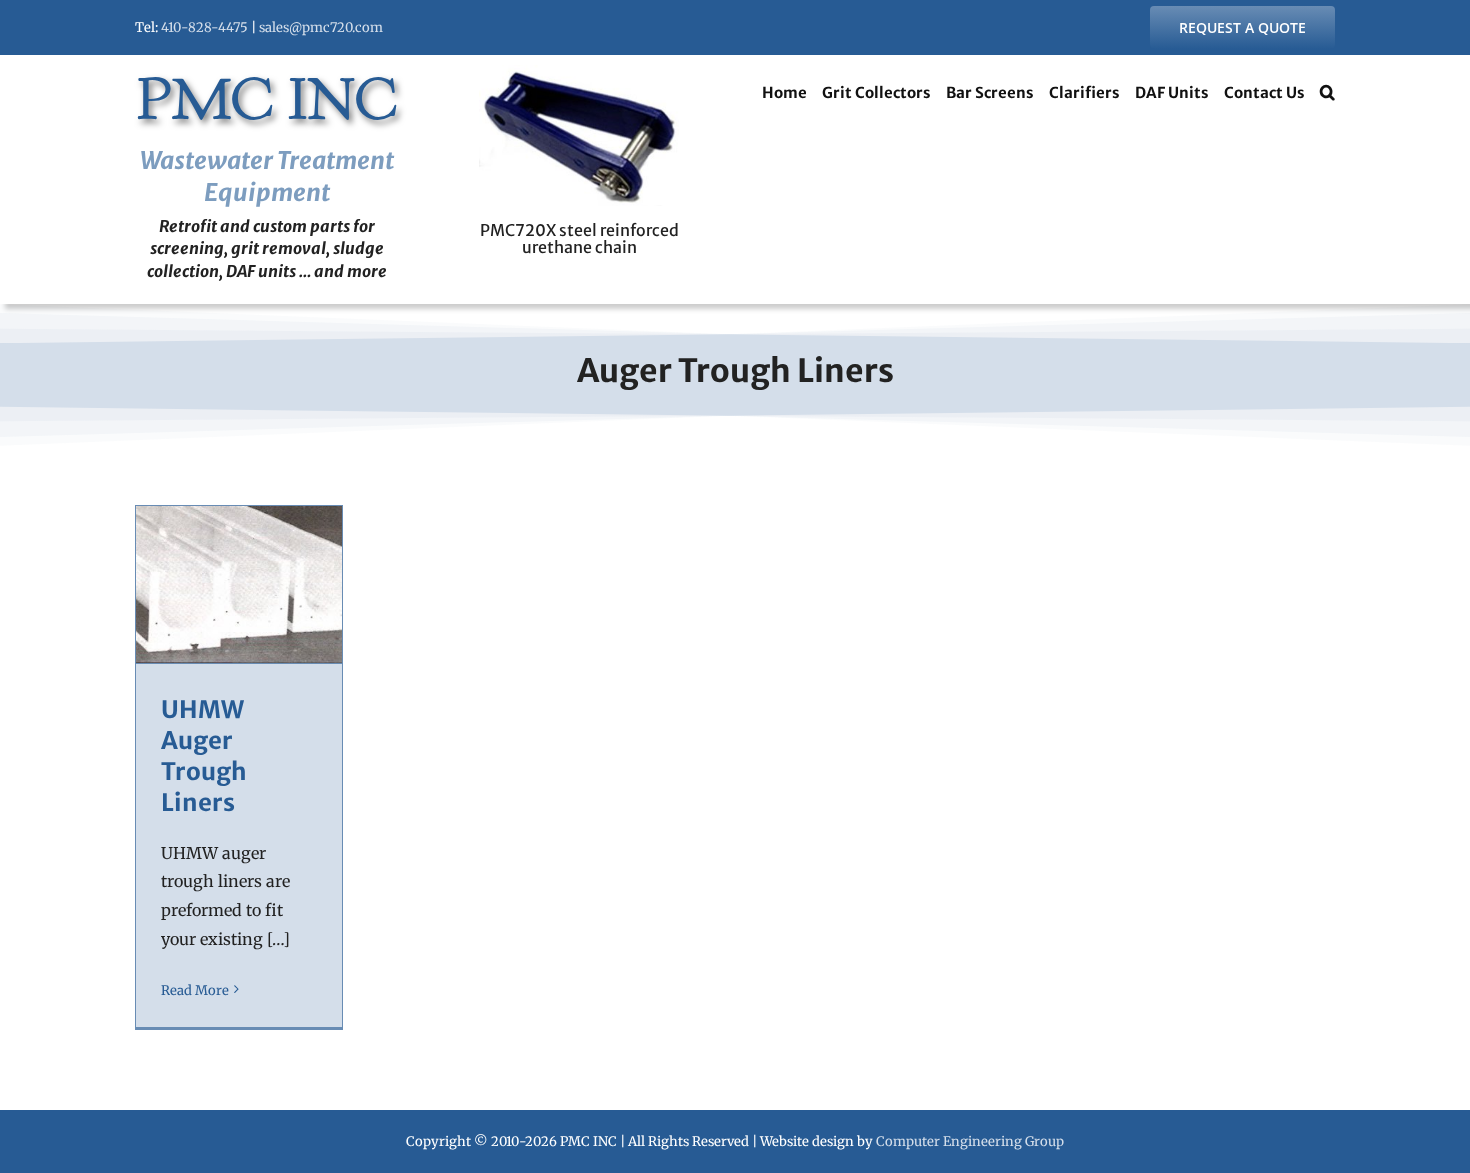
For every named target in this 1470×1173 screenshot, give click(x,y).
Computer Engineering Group (970, 1141)
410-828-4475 (204, 27)
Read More (195, 990)
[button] (1327, 95)
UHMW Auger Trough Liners (204, 756)
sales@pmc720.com (321, 27)
